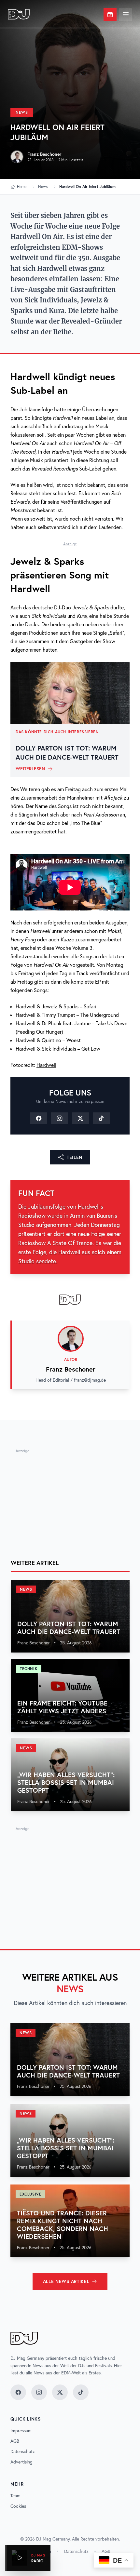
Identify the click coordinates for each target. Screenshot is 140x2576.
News (22, 112)
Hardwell (46, 1065)
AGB (15, 2441)
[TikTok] (101, 1118)
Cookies (18, 2506)
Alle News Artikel (66, 2281)
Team (15, 2496)
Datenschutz (23, 2451)
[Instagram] (60, 1118)
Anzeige (70, 544)
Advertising (21, 2462)
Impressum (21, 2431)
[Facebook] (39, 1118)
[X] (80, 1118)
